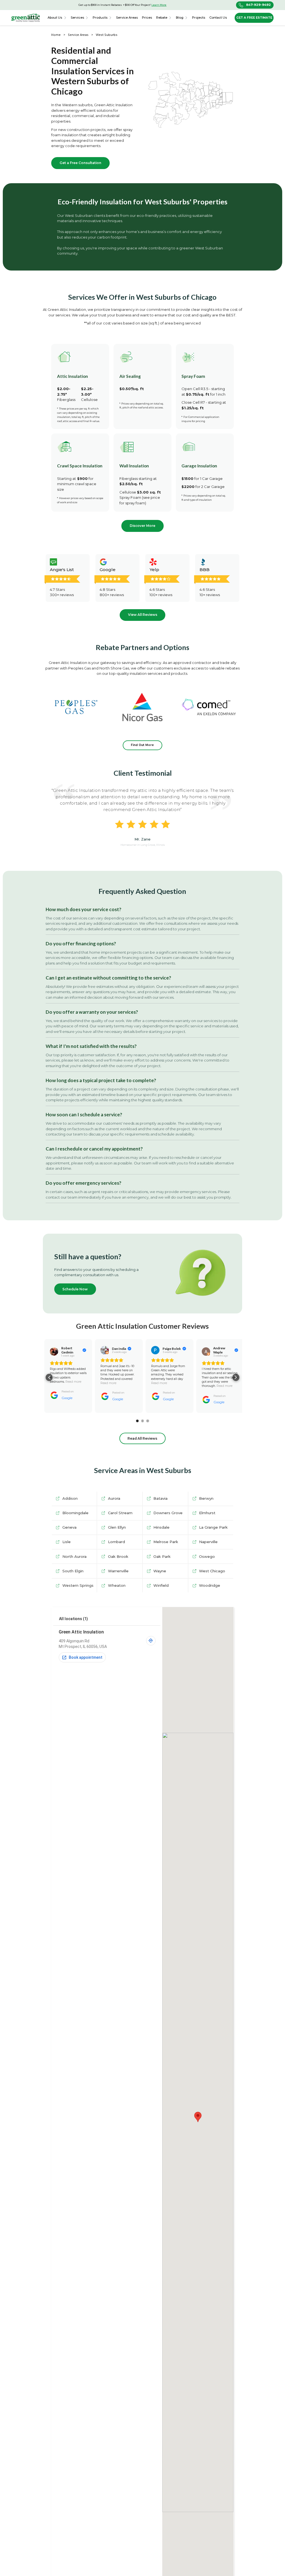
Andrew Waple (219, 1350)
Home (56, 35)
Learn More (159, 5)
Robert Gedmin (67, 1350)
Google (67, 1398)
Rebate (162, 18)
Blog (180, 18)
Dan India (119, 1349)
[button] (57, 18)
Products (100, 18)
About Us (55, 18)
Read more (73, 1382)
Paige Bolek (172, 1349)
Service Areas (78, 35)
